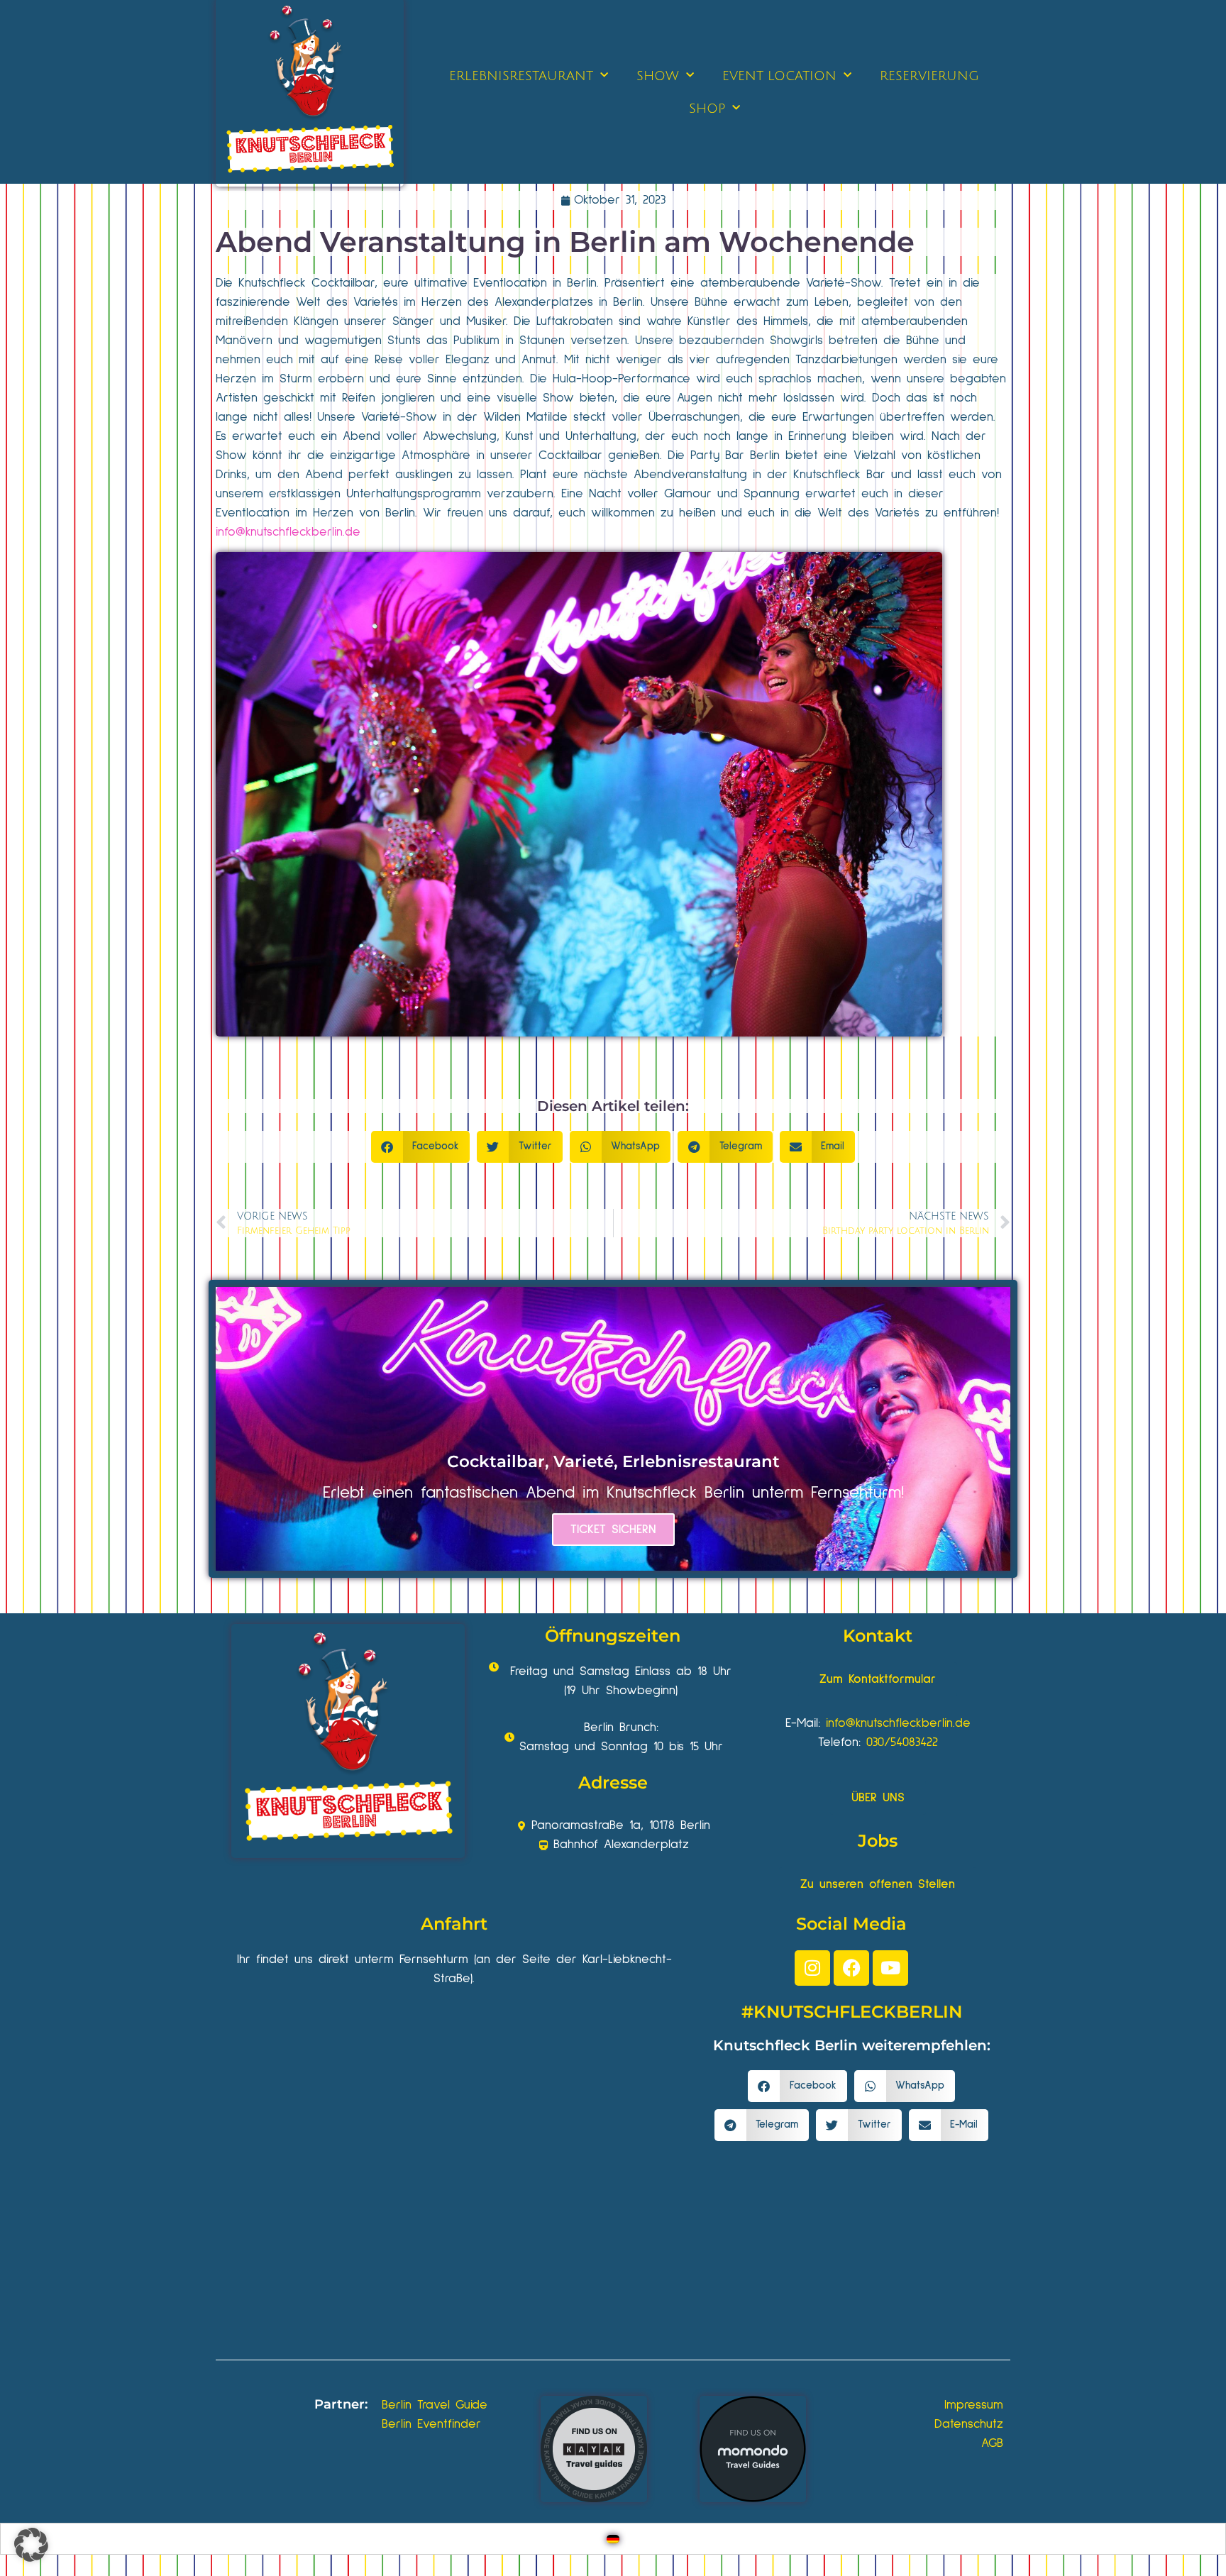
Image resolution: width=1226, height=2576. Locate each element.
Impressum (974, 2405)
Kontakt (878, 1636)
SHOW (658, 76)
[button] (421, 1147)
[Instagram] (812, 1968)
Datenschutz (969, 2424)
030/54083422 (902, 1742)
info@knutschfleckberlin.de (288, 532)
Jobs (878, 1841)
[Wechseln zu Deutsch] (613, 2539)
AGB (992, 2443)
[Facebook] (851, 1968)
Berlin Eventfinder (431, 2424)
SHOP (707, 109)
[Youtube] (890, 1968)
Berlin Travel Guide (435, 2405)
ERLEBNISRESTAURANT (521, 76)
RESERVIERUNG (929, 76)
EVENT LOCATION (779, 76)
